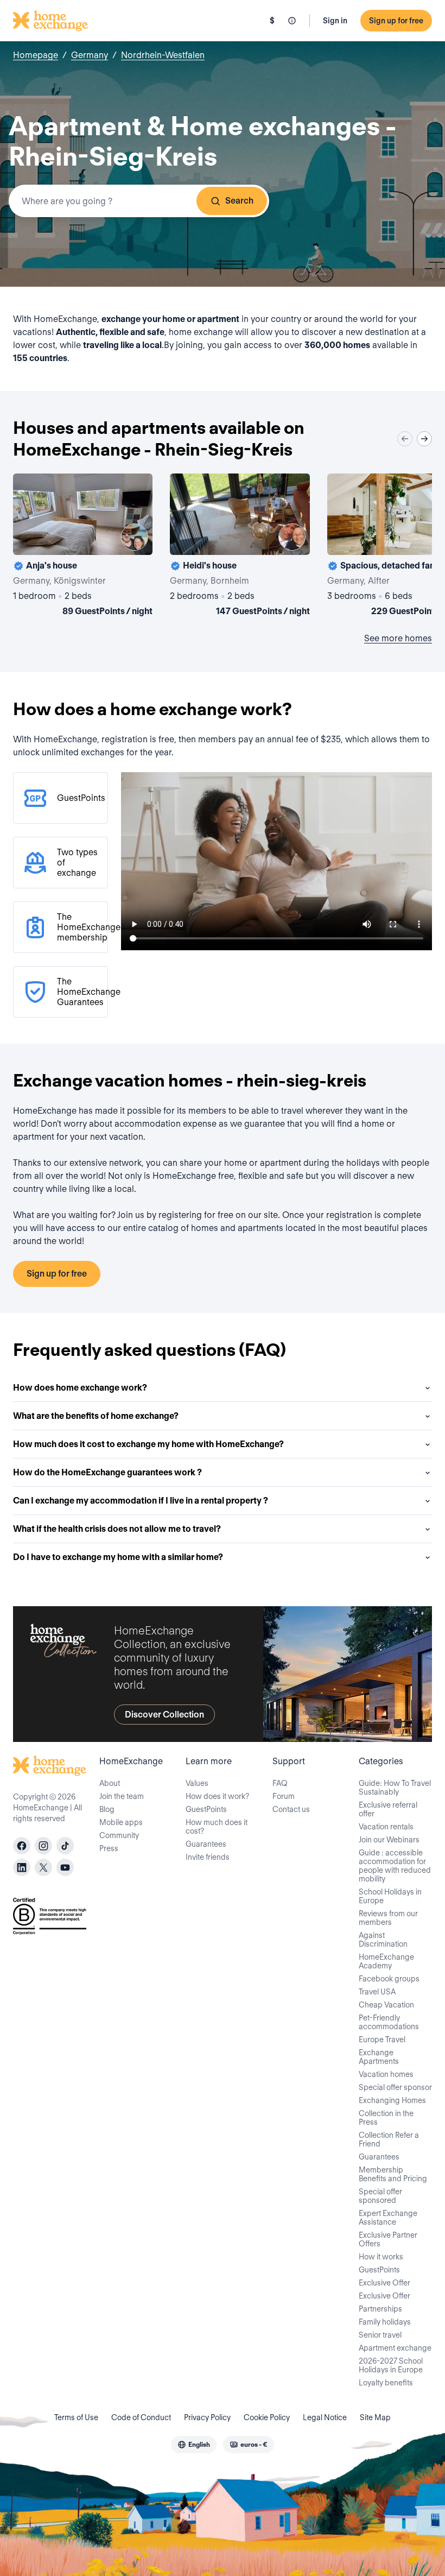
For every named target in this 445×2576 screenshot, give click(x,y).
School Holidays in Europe (390, 1896)
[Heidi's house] (240, 547)
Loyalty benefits (386, 2383)
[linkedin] (22, 1867)
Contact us (291, 1809)
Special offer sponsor (395, 2087)
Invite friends (208, 1857)
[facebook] (22, 1846)
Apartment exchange (395, 2348)
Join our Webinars (389, 1840)
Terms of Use (76, 2417)
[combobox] (139, 201)
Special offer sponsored (380, 2196)
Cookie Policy (267, 2417)
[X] (43, 1867)
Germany (90, 55)
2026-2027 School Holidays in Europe (391, 2365)
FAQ (280, 1783)
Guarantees (206, 1844)
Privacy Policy (207, 2417)
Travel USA (377, 1992)
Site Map (375, 2417)
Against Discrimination (383, 1940)
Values (197, 1783)
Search (239, 201)
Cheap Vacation (386, 2005)
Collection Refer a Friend (389, 2139)
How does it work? (217, 1796)
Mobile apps (121, 1822)
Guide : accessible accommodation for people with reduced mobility (395, 1866)
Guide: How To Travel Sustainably (395, 1788)
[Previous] (405, 439)
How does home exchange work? (80, 1388)
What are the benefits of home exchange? (96, 1416)
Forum (284, 1796)
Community (119, 1835)
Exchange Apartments (379, 2057)
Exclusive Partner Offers (388, 2239)
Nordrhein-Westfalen (163, 55)
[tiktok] (65, 1846)
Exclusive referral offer (388, 1809)
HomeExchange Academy (386, 1961)
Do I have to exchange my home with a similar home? (118, 1557)
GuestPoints (206, 1809)
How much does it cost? (217, 1827)
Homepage (36, 55)
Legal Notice (325, 2417)
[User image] (135, 537)
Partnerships (380, 2309)
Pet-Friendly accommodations (389, 2022)
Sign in (335, 21)
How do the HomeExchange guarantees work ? (107, 1472)
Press (109, 1848)
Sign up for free (396, 21)
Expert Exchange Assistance (388, 2218)
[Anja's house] (83, 547)
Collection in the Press (386, 2118)
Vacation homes (386, 2074)
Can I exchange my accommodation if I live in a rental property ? (141, 1501)
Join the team (122, 1796)
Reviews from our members (388, 1918)
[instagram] (43, 1846)
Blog (107, 1809)
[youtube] (65, 1867)
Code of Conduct (141, 2417)
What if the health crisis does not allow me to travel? (117, 1529)
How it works (381, 2257)
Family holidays (385, 2322)
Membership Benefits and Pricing (393, 2174)
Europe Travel (382, 2040)
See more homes (398, 638)
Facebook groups (389, 1979)
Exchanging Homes (392, 2100)
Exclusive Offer (384, 2283)
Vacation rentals (386, 1827)
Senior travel (380, 2335)
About (110, 1783)
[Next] (424, 439)
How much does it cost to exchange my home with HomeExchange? (148, 1444)
